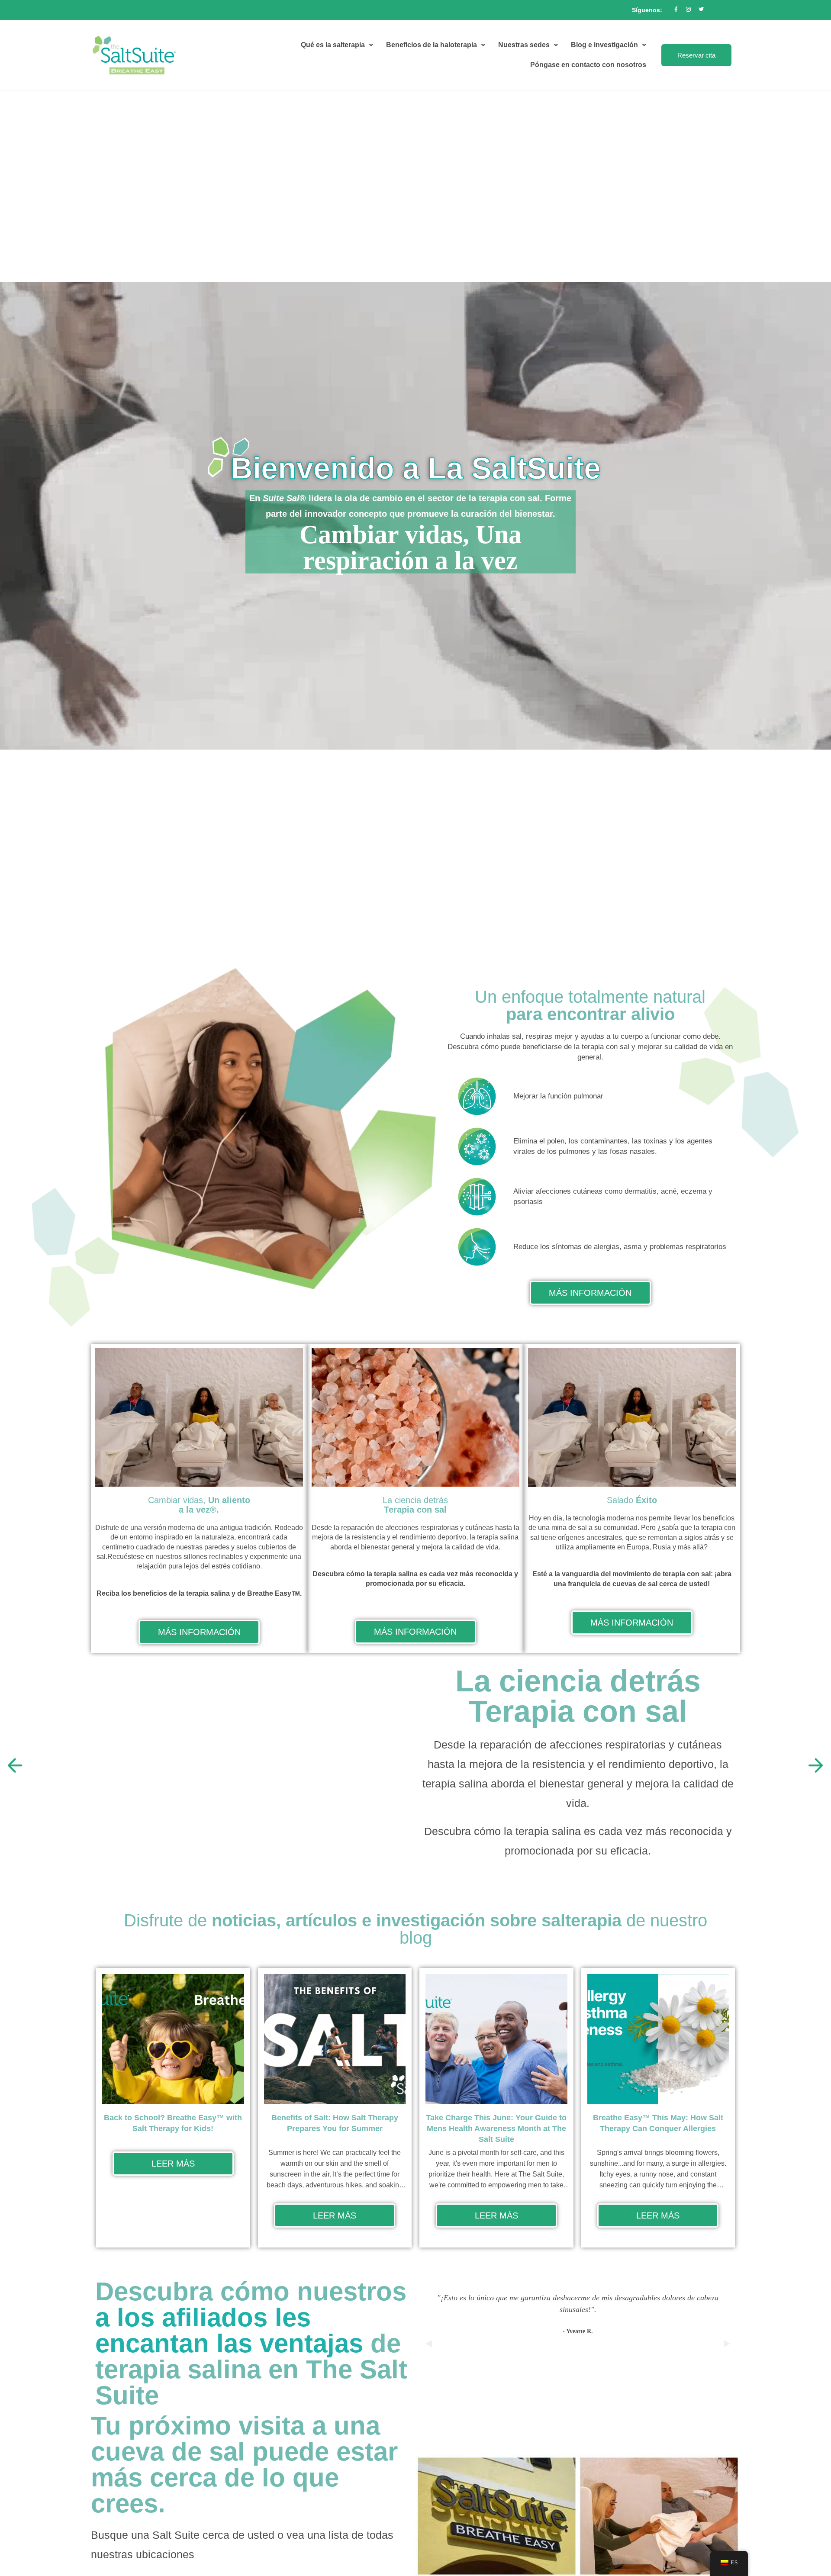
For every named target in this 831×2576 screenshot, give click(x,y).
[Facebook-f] (676, 10)
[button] (15, 1765)
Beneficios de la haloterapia (432, 45)
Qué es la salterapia (333, 45)
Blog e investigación (604, 45)
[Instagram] (689, 10)
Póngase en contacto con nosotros (588, 65)
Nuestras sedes (524, 45)
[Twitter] (701, 10)
